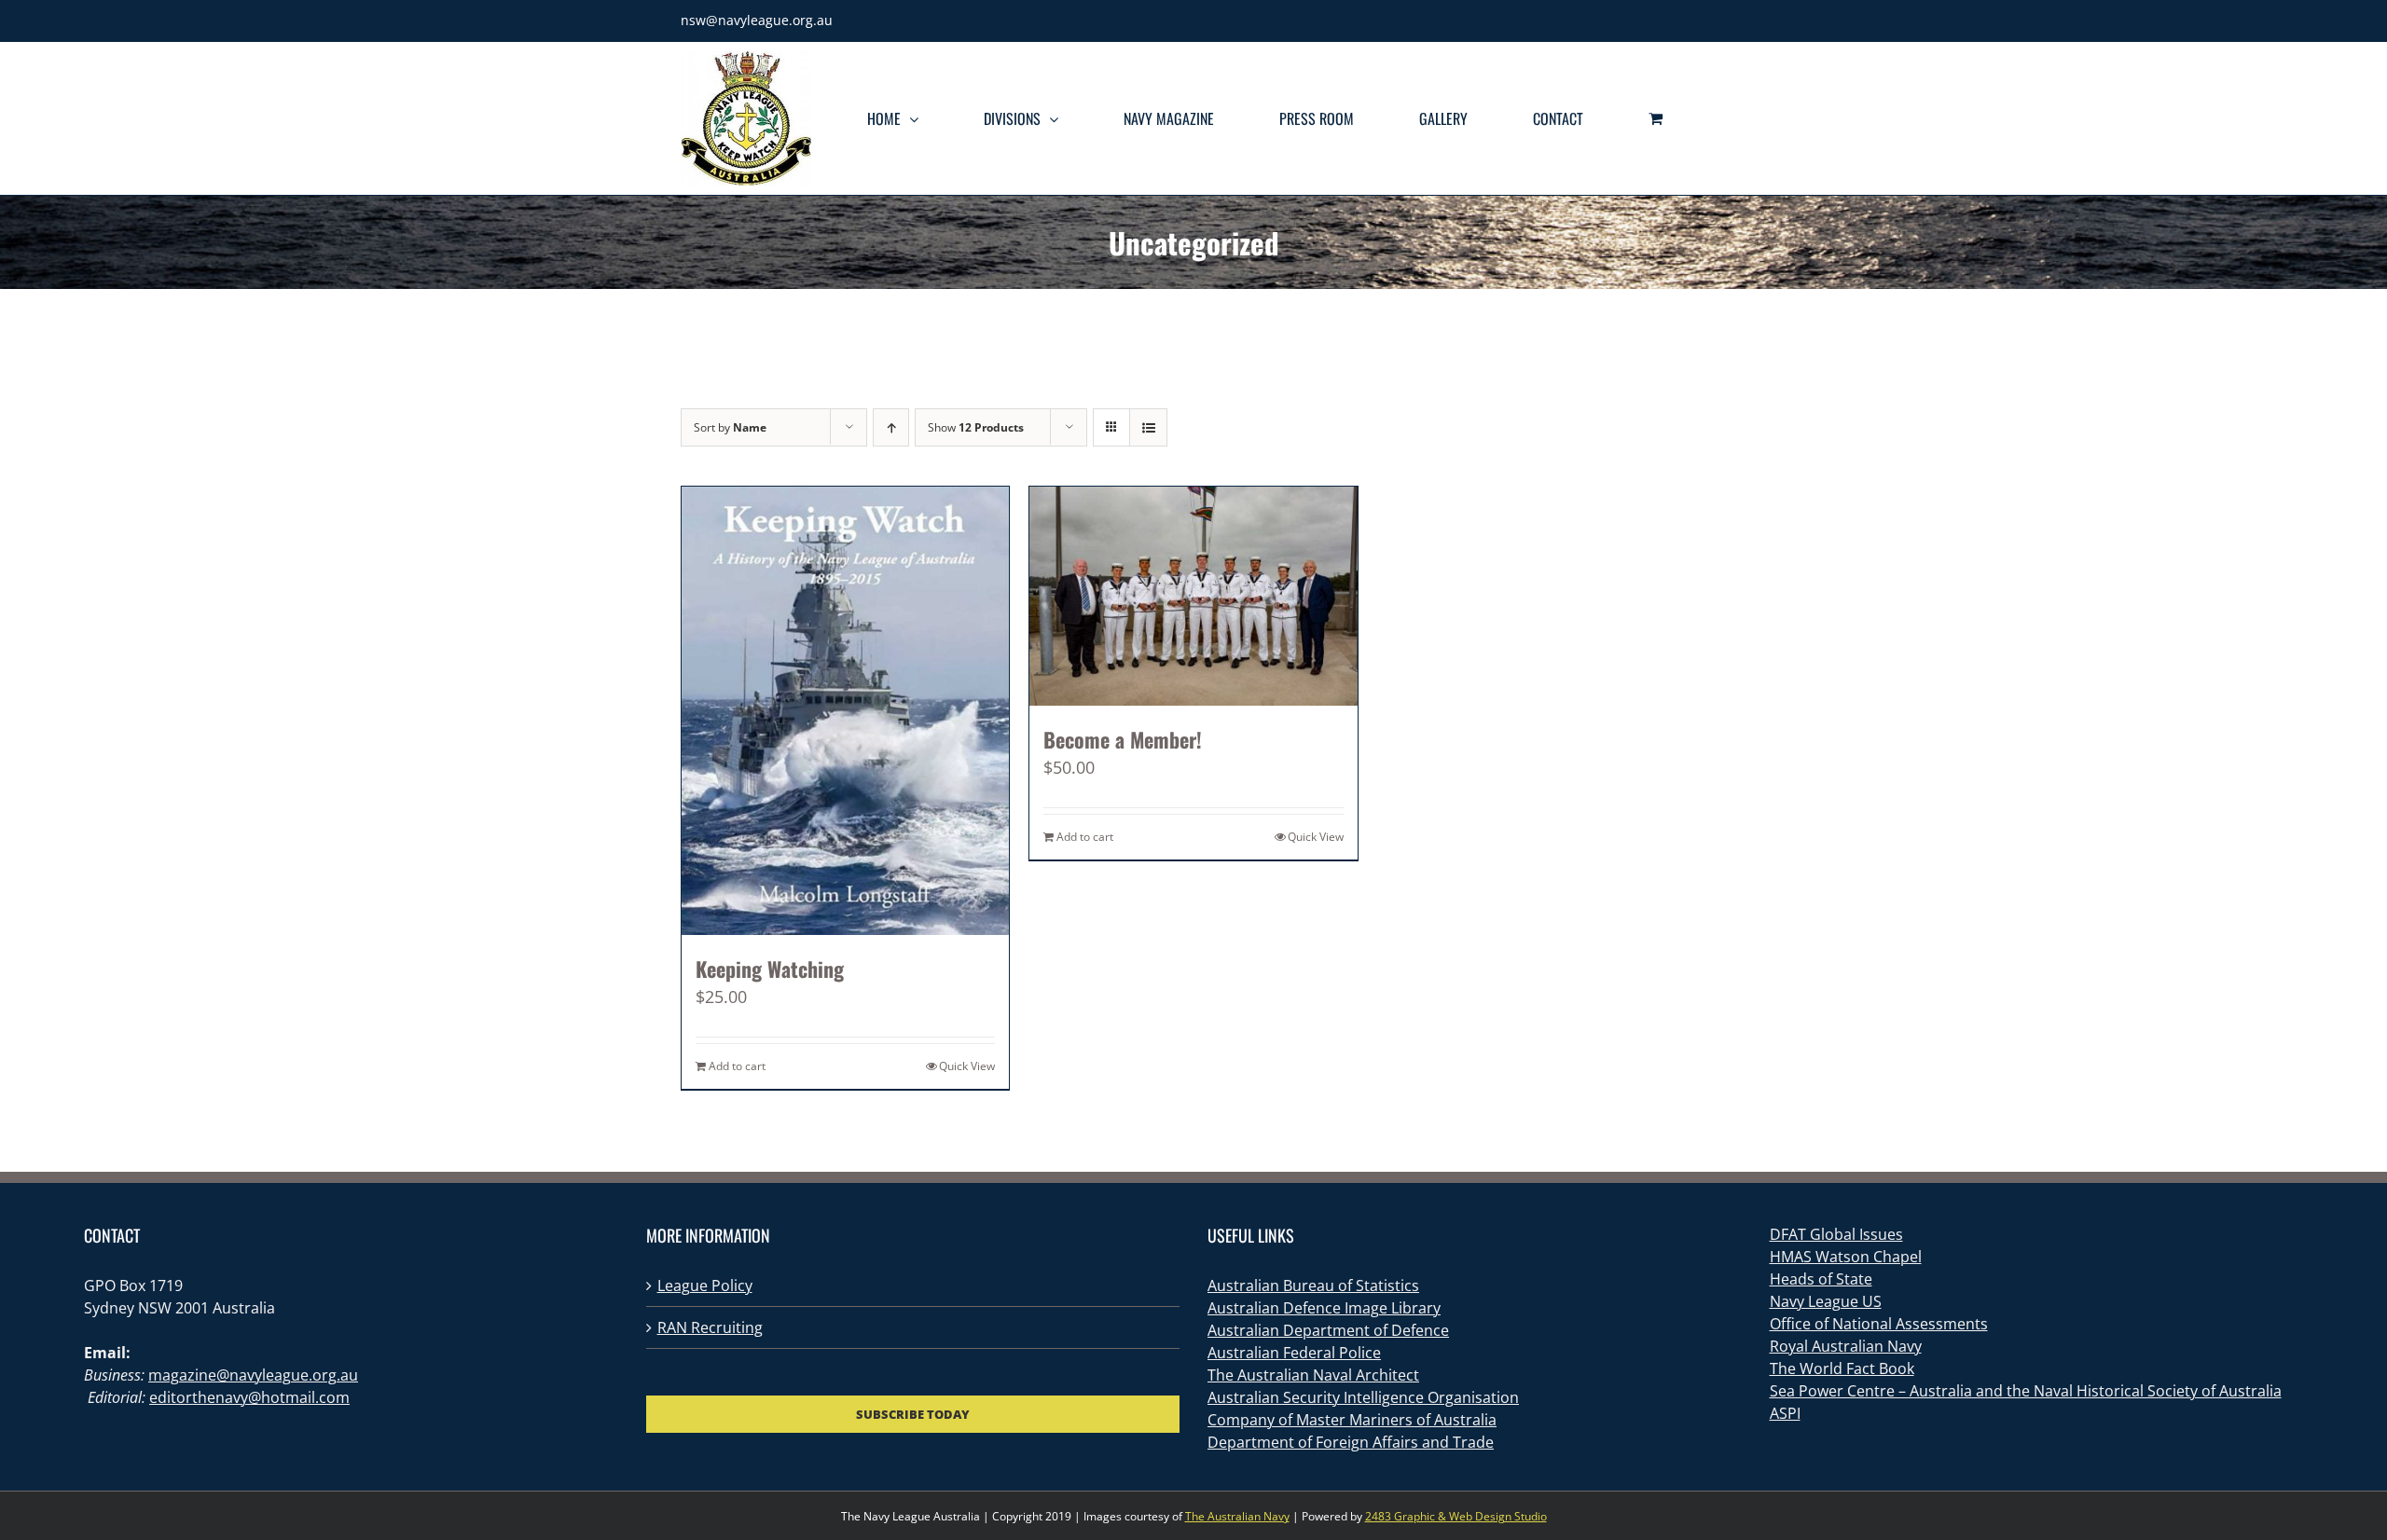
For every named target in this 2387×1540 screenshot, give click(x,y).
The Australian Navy (1237, 1516)
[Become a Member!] (1193, 596)
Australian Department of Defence (1328, 1330)
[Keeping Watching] (845, 711)
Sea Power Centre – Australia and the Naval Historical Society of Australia (2026, 1391)
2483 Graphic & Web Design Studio (1456, 1516)
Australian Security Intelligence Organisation (1363, 1397)
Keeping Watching (770, 969)
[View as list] (1148, 427)
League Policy (705, 1286)
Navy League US (1826, 1301)
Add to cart (737, 1066)
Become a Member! (1123, 739)
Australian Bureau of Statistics (1313, 1286)
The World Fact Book (1842, 1368)
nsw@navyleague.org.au (757, 20)
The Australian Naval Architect (1313, 1375)
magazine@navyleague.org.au (253, 1375)
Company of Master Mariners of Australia (1352, 1420)
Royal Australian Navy (1846, 1346)
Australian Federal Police (1294, 1353)
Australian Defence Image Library (1324, 1308)
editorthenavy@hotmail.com (249, 1397)
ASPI (1785, 1413)
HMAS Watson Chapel (1846, 1257)
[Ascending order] (891, 427)
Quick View (967, 1066)
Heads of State (1821, 1279)
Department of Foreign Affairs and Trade (1351, 1442)
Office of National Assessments (1879, 1324)
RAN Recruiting (710, 1327)
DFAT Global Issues (1836, 1234)
